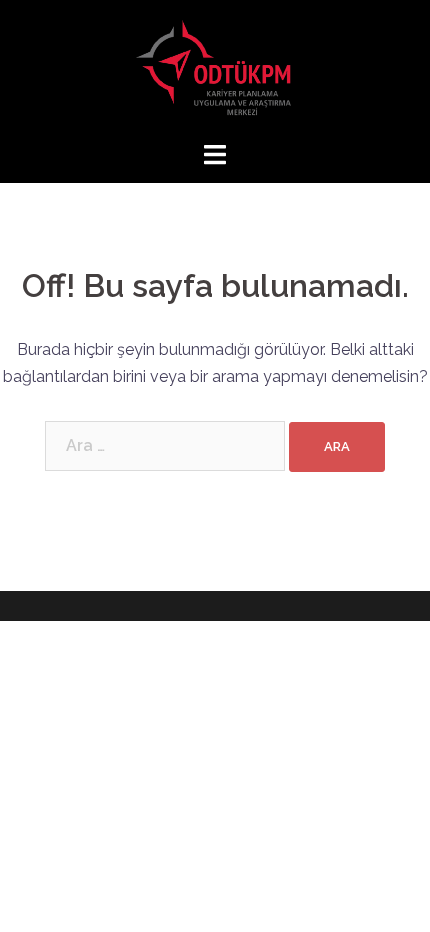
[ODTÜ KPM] (215, 68)
